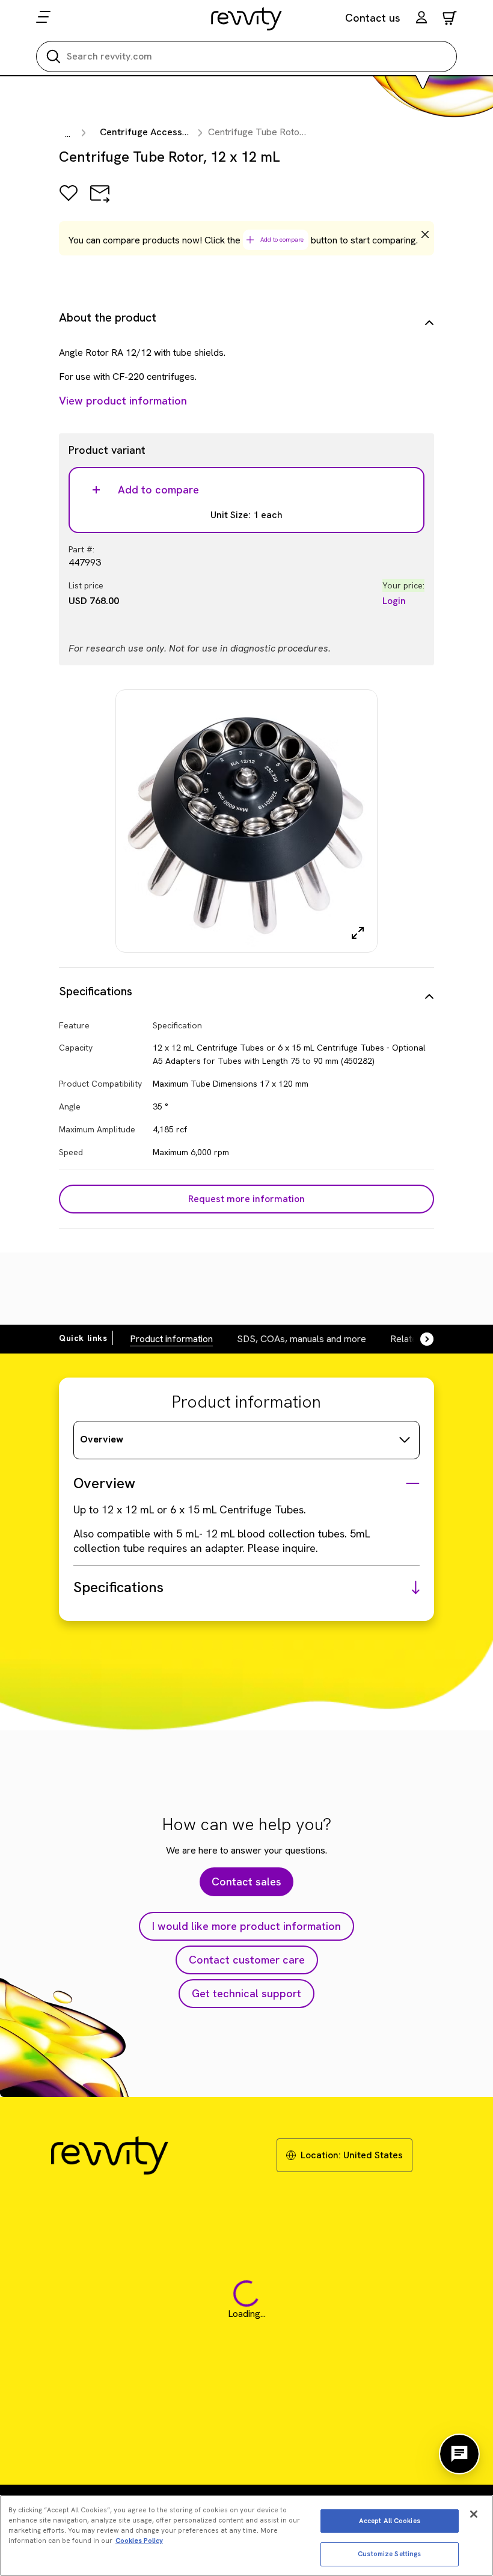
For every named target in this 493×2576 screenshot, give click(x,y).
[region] (246, 2535)
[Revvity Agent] (459, 2454)
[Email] (100, 202)
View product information (123, 401)
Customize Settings (389, 2554)
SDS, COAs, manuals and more (302, 1339)
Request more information (246, 1199)
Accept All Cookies (390, 2521)
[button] (421, 19)
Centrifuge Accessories (152, 132)
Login (394, 601)
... (68, 134)
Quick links (83, 1338)
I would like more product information (246, 1926)
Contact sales (246, 1882)
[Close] (474, 2514)
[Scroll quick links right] (420, 1339)
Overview (102, 1439)
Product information (171, 1339)
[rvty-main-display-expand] (358, 933)
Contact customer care (247, 1960)
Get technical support (246, 1993)
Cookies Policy (139, 2541)
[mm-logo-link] (247, 19)
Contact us (373, 18)
